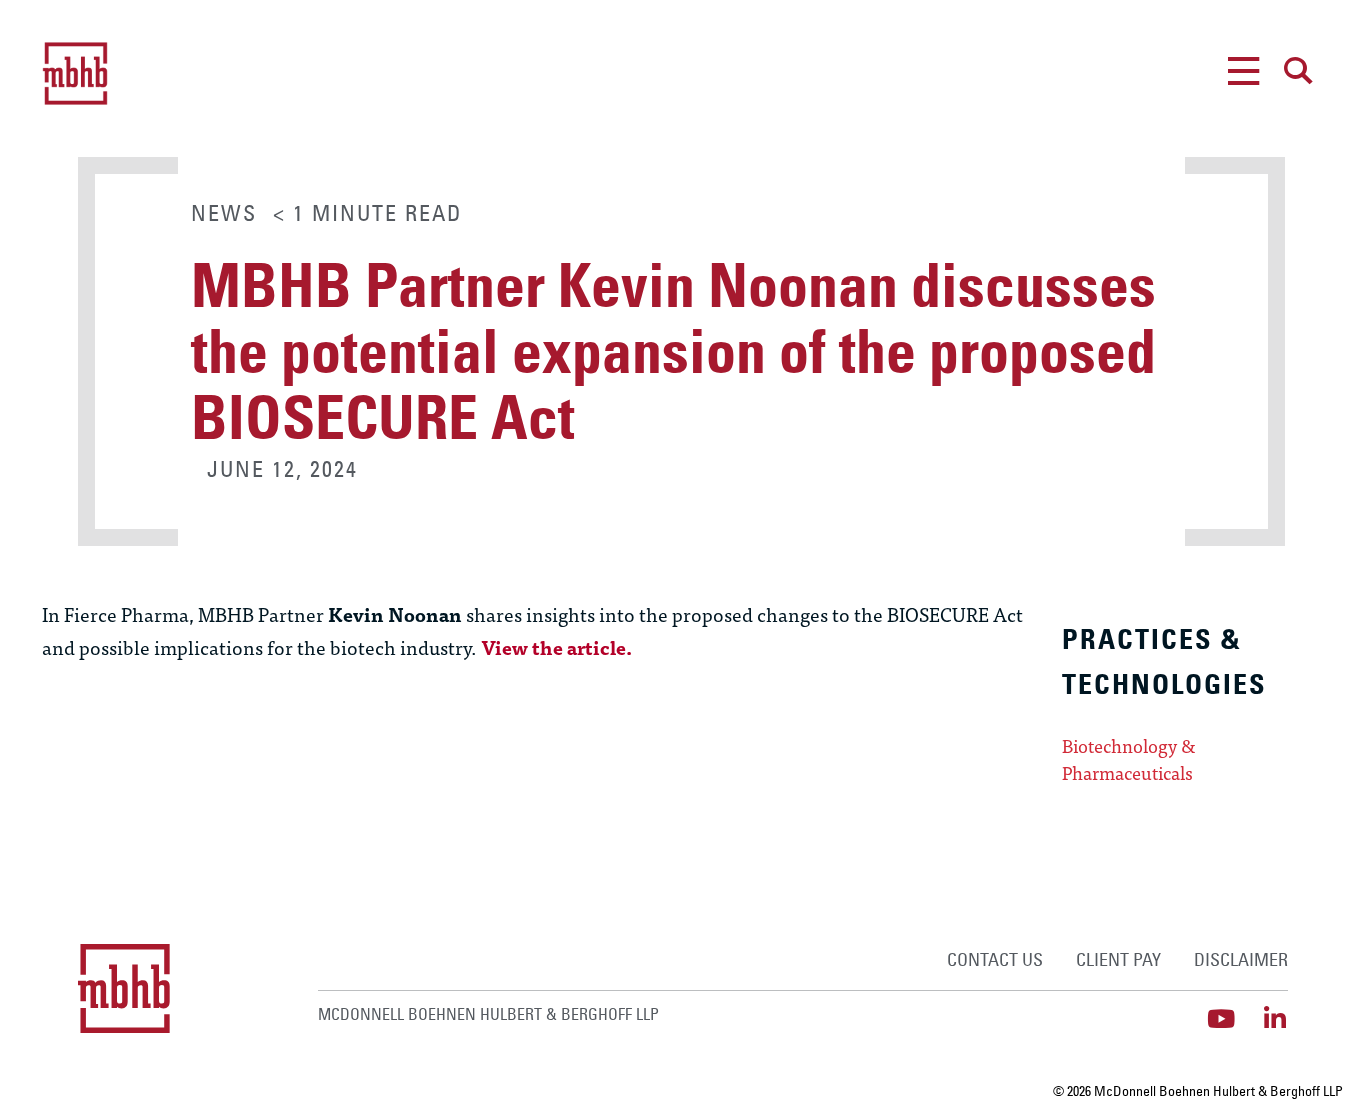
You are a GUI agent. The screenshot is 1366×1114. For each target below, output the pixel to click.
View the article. (556, 646)
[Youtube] (1221, 1018)
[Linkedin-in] (1275, 1018)
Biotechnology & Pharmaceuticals (1129, 759)
